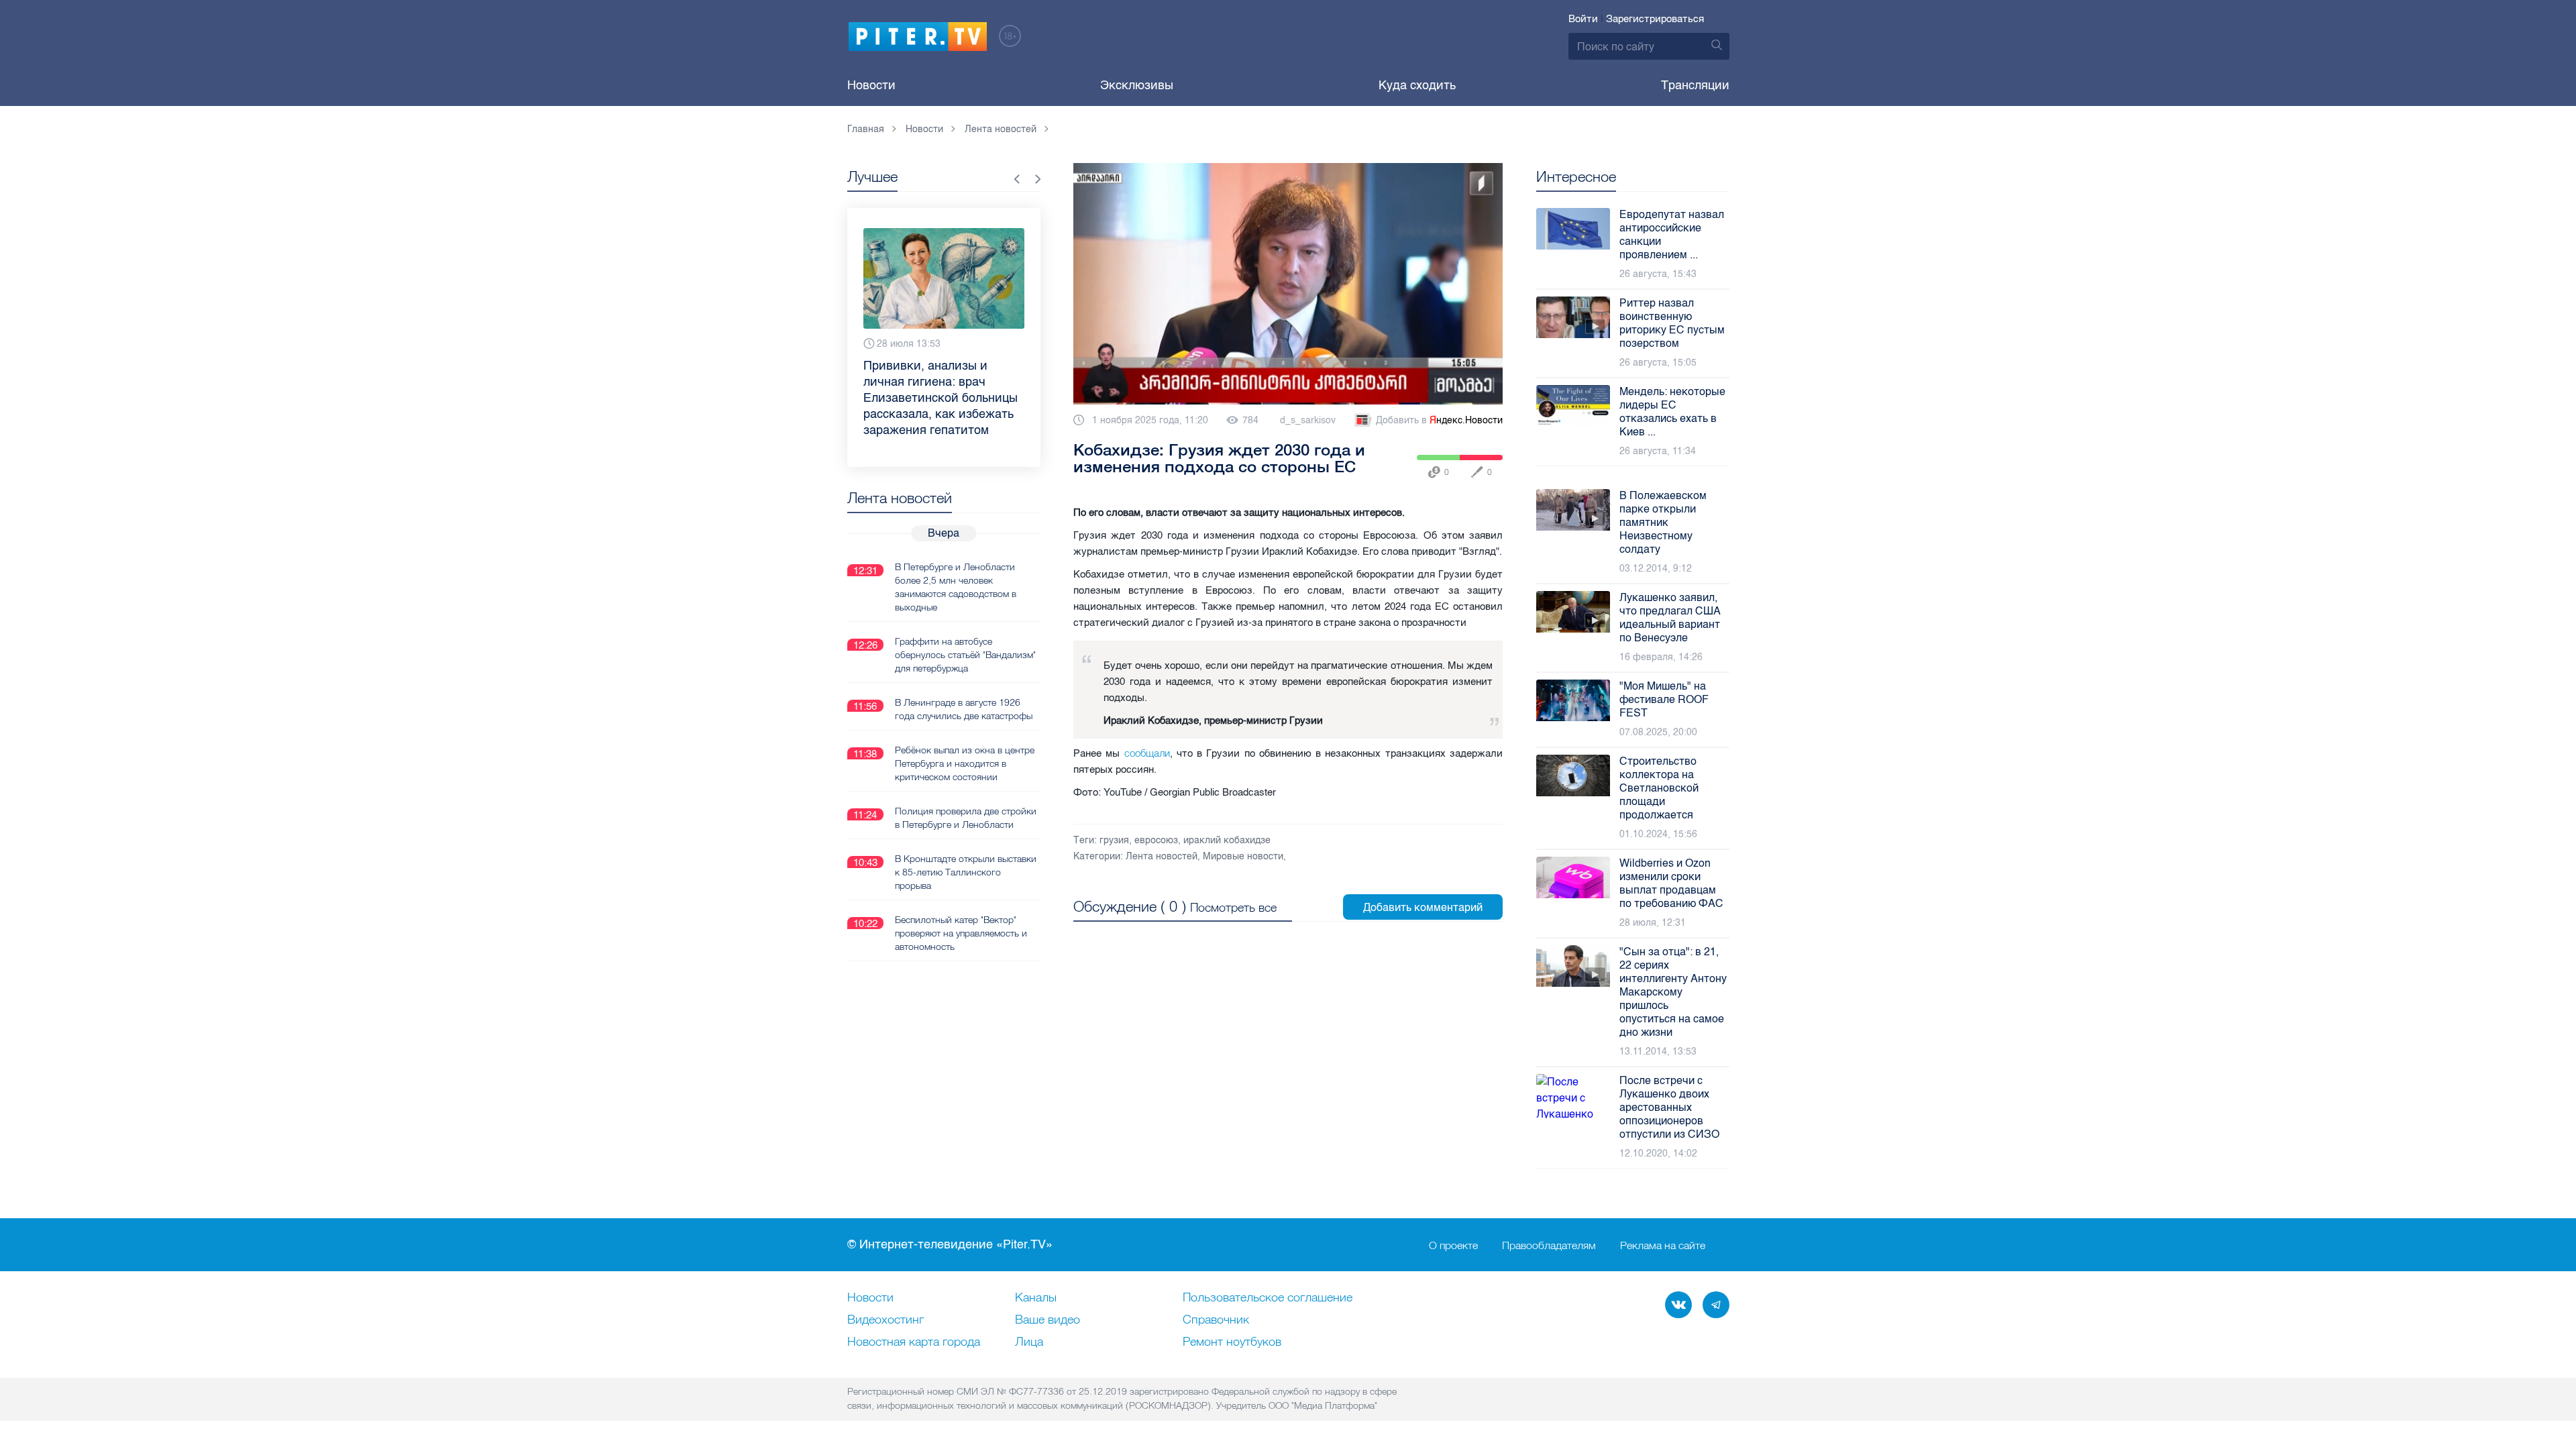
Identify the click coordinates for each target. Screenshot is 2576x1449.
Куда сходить (1417, 85)
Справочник (1216, 1320)
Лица (1029, 1342)
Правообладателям (1549, 1245)
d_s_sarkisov (1308, 420)
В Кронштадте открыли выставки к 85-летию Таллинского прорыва (966, 872)
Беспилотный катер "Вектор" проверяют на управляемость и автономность (961, 933)
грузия (1114, 840)
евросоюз (1156, 840)
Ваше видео (1048, 1320)
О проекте (1453, 1245)
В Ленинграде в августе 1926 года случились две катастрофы (964, 709)
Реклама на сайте (1663, 1245)
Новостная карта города (914, 1342)
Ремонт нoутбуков (1232, 1342)
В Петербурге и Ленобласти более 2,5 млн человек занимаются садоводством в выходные (956, 587)
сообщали (1147, 753)
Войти (1583, 19)
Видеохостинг (885, 1320)
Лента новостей (1162, 856)
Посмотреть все (1233, 907)
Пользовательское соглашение (1268, 1298)
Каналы (1036, 1298)
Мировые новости (1243, 856)
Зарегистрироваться (1655, 19)
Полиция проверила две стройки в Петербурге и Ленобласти (966, 818)
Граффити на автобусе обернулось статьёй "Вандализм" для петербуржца (965, 655)
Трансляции (1695, 85)
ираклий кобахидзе (1227, 840)
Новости (871, 85)
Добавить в (1439, 420)
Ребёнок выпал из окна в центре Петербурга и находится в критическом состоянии (965, 763)
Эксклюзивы (1137, 85)
